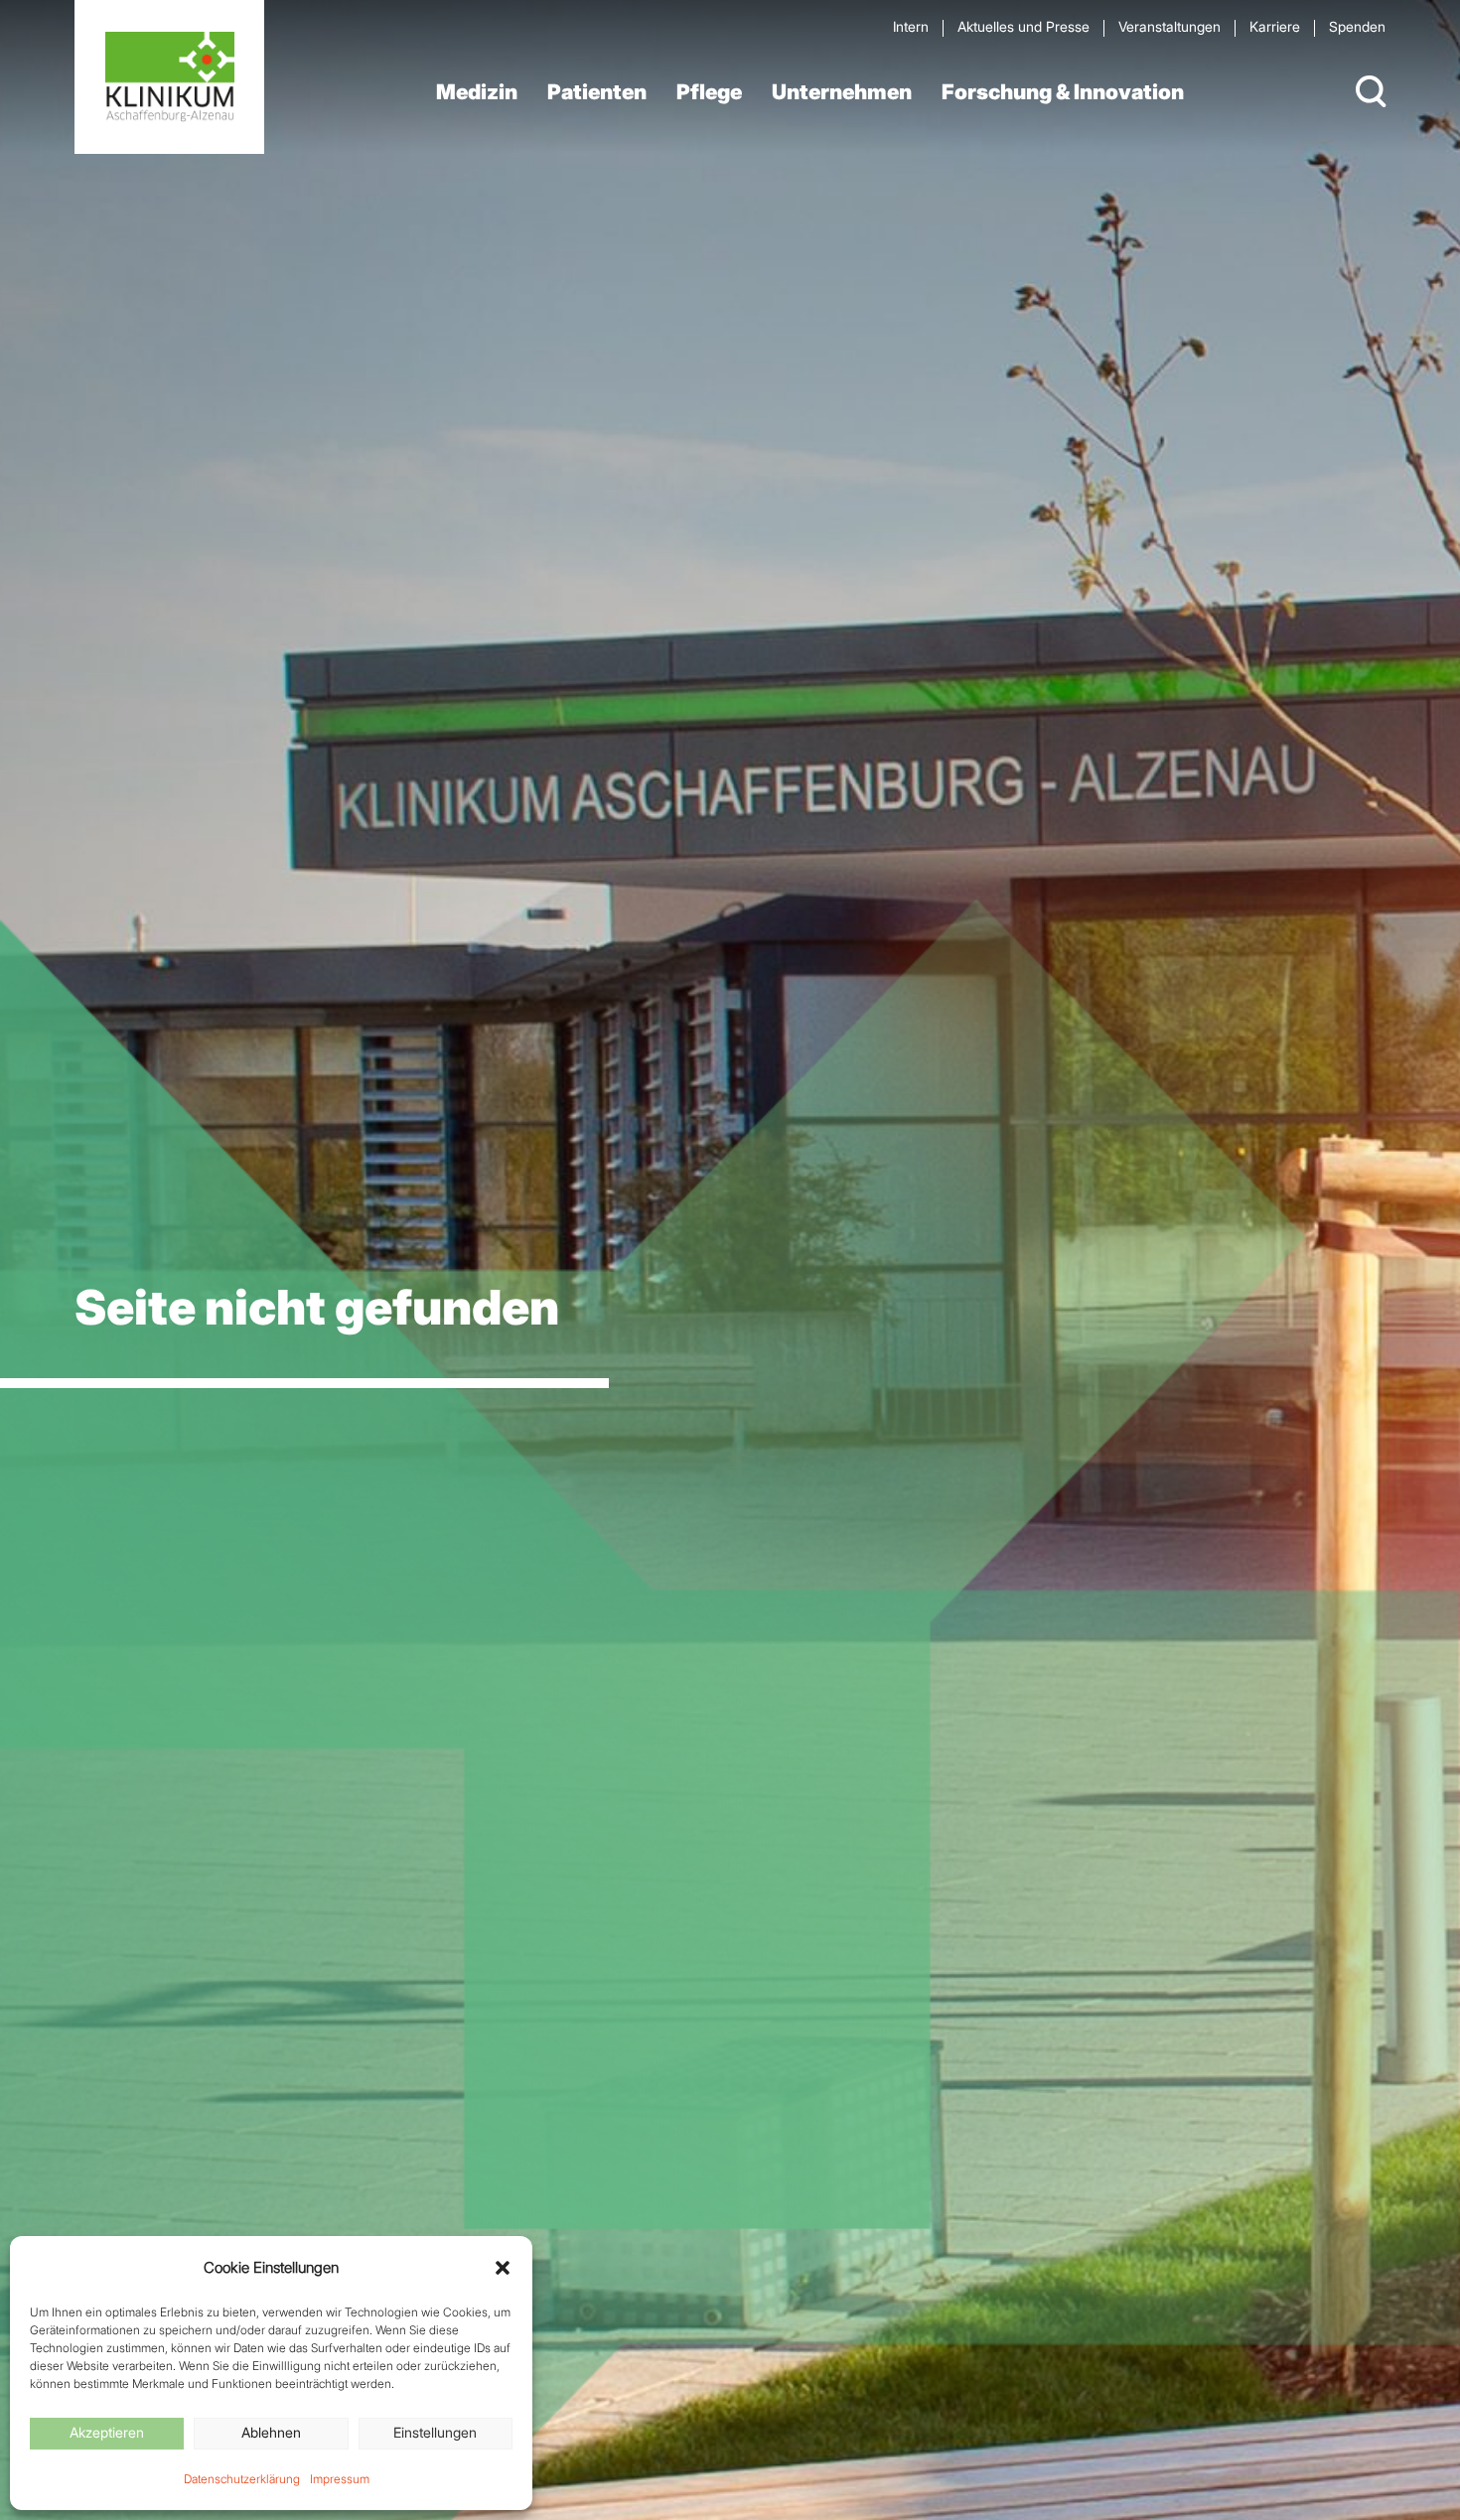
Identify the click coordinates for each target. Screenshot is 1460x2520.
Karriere (1275, 26)
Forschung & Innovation (1063, 92)
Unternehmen (842, 92)
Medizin (477, 92)
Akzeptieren (107, 2432)
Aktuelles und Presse (1023, 26)
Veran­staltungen (1169, 26)
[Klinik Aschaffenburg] (169, 77)
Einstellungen (435, 2432)
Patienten (597, 92)
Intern (911, 26)
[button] (503, 2268)
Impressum (340, 2479)
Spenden (1357, 26)
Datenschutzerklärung (242, 2479)
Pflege (709, 92)
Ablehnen (271, 2432)
